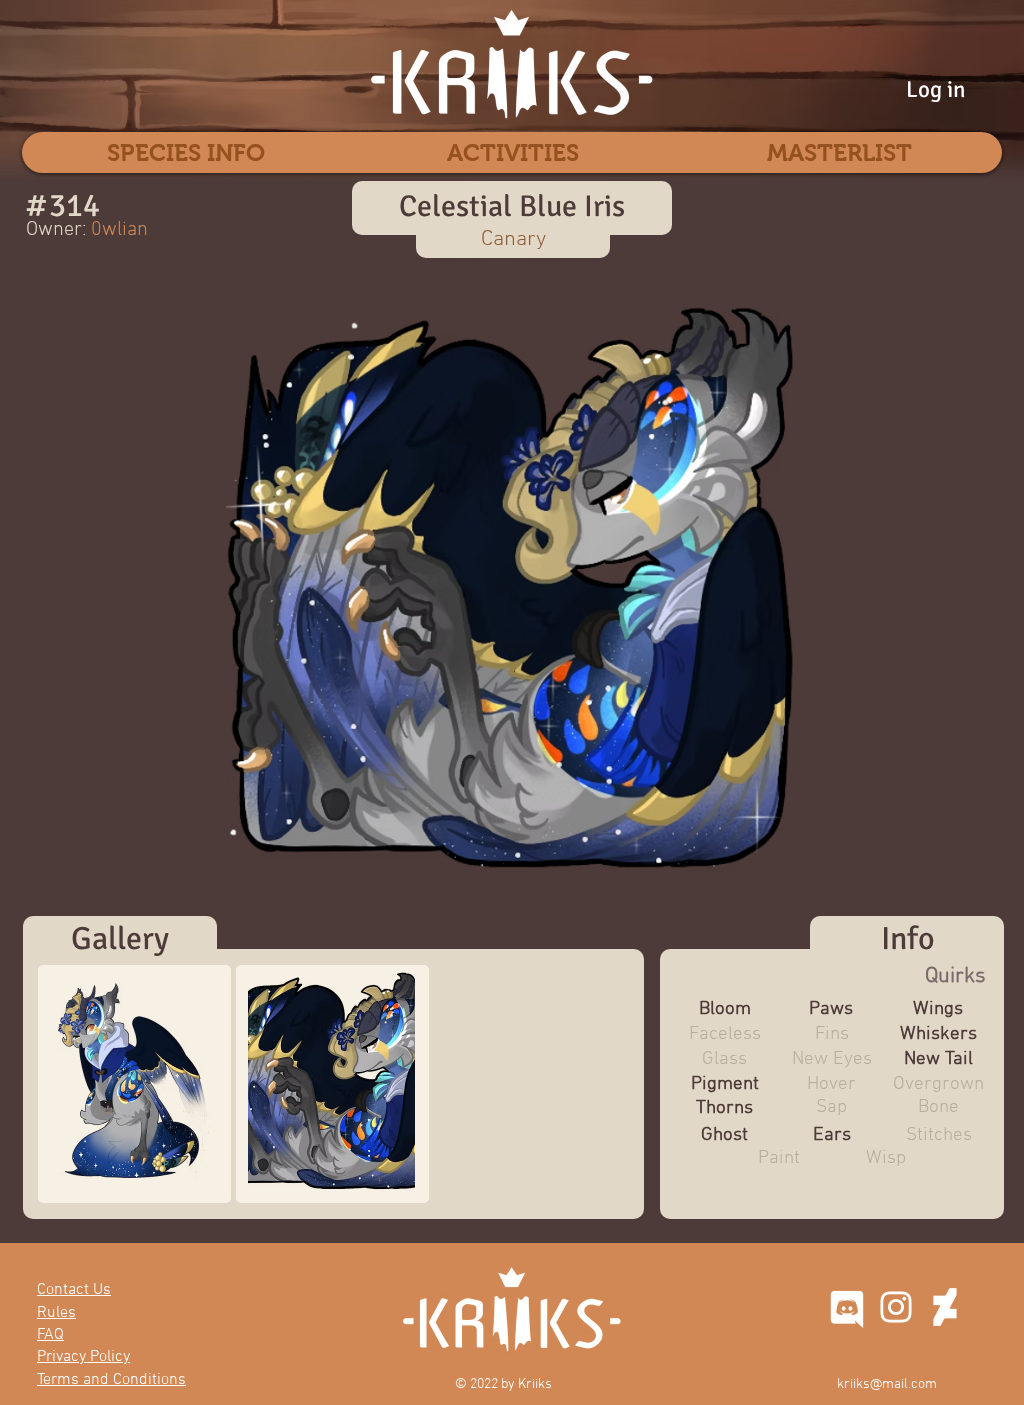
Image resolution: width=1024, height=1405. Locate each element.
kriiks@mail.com (887, 1384)
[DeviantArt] (945, 1307)
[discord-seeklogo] (847, 1307)
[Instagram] (896, 1307)
